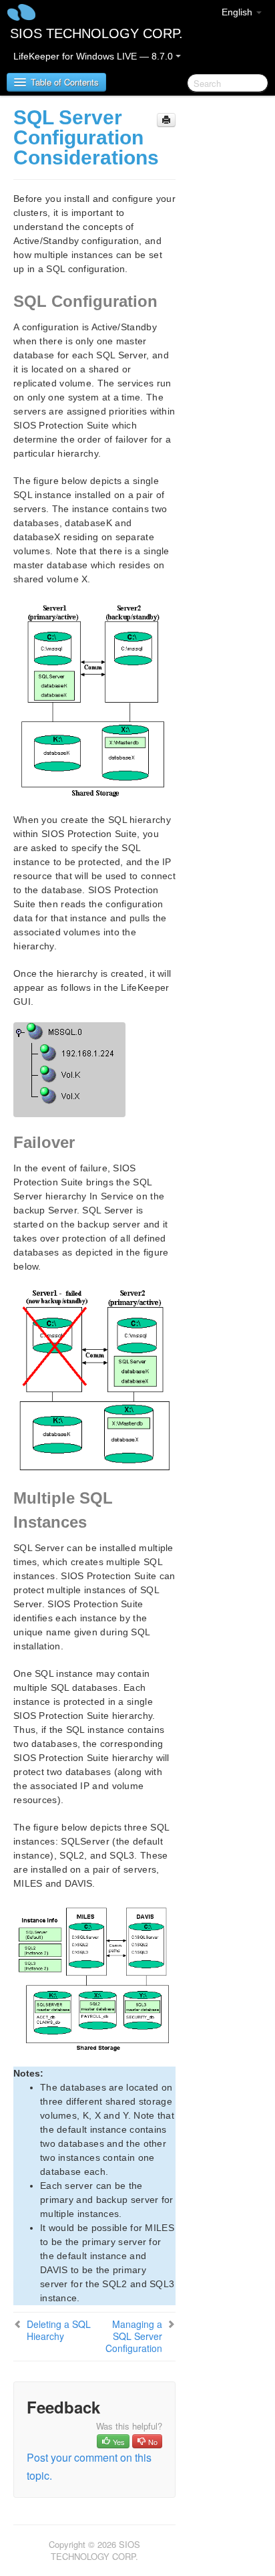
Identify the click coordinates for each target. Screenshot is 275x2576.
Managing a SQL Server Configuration (134, 2336)
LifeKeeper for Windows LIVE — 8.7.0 (94, 56)
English (238, 12)
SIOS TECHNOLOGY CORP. (96, 33)
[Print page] (166, 120)
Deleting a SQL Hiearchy (59, 2330)
